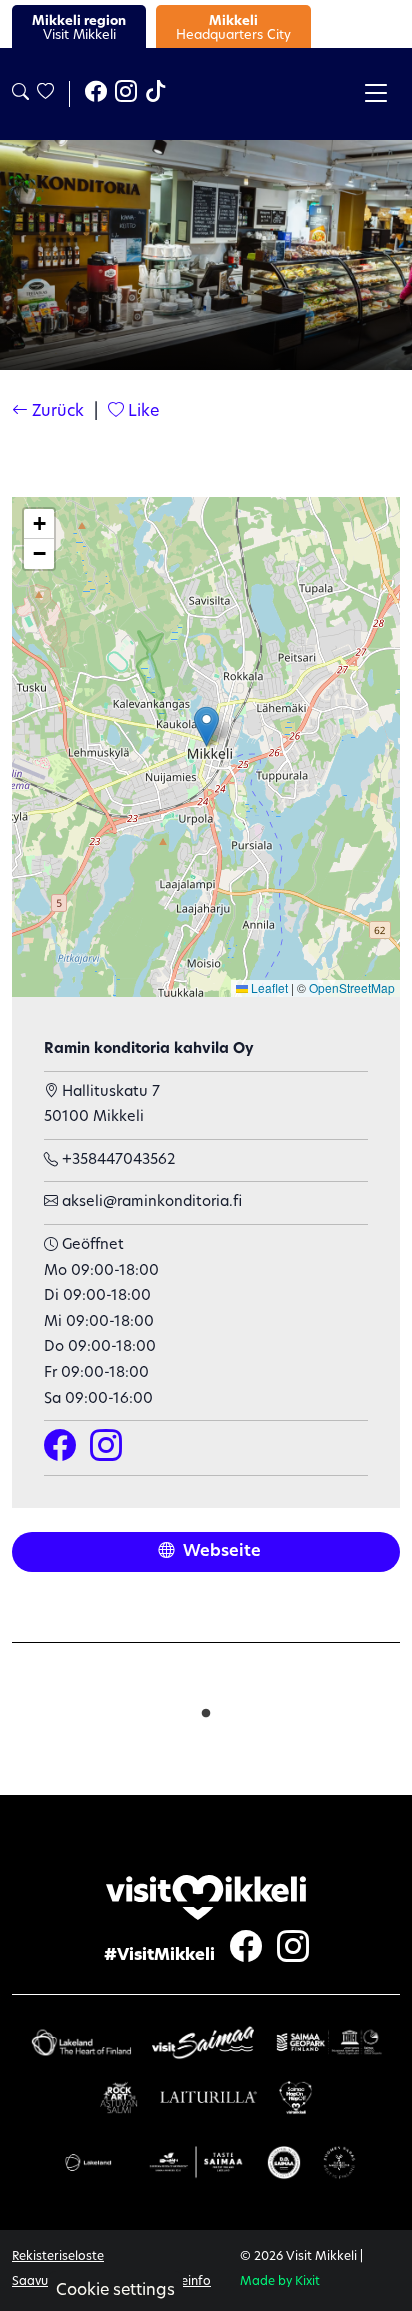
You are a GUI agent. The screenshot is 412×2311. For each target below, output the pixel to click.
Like (141, 412)
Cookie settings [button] (115, 2291)
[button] (206, 726)
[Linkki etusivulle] (206, 1897)
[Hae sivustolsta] (20, 93)
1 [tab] (206, 1709)
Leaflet (268, 987)
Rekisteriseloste (58, 2257)
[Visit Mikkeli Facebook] (96, 94)
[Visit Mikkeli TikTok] (156, 94)
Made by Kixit (280, 2282)
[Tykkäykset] (44, 93)
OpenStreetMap (352, 987)
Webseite (220, 1552)
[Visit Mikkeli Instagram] (126, 94)
